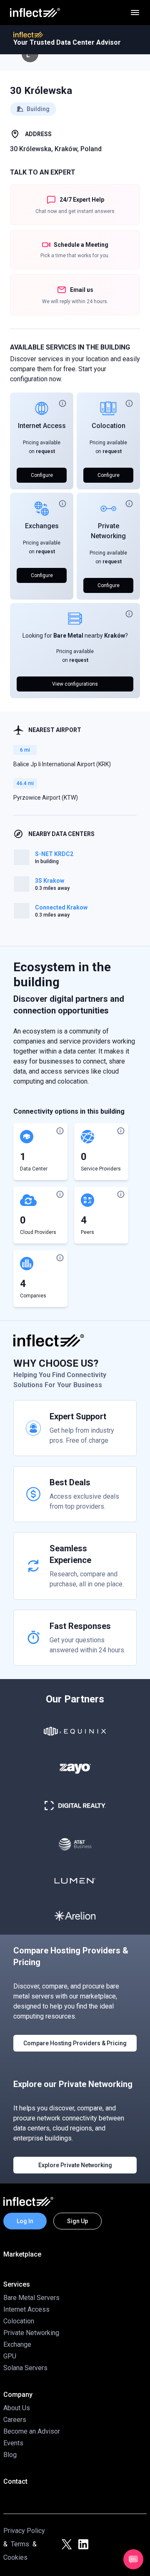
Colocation (109, 426)
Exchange (17, 2344)
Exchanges (42, 526)
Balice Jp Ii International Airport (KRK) (62, 764)
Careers (15, 2420)
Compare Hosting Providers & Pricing (75, 2043)
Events (13, 2443)
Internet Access (42, 426)
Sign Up (77, 2221)
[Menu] (135, 13)
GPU (10, 2356)
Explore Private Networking (75, 2165)
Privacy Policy (24, 2531)
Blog (10, 2455)
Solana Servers (25, 2368)
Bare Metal (68, 636)
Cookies (15, 2557)
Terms (20, 2544)
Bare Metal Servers (31, 2298)
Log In (25, 2221)
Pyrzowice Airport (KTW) (46, 798)
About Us (17, 2408)
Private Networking (31, 2333)
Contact (15, 2481)
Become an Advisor (32, 2431)
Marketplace (22, 2254)
